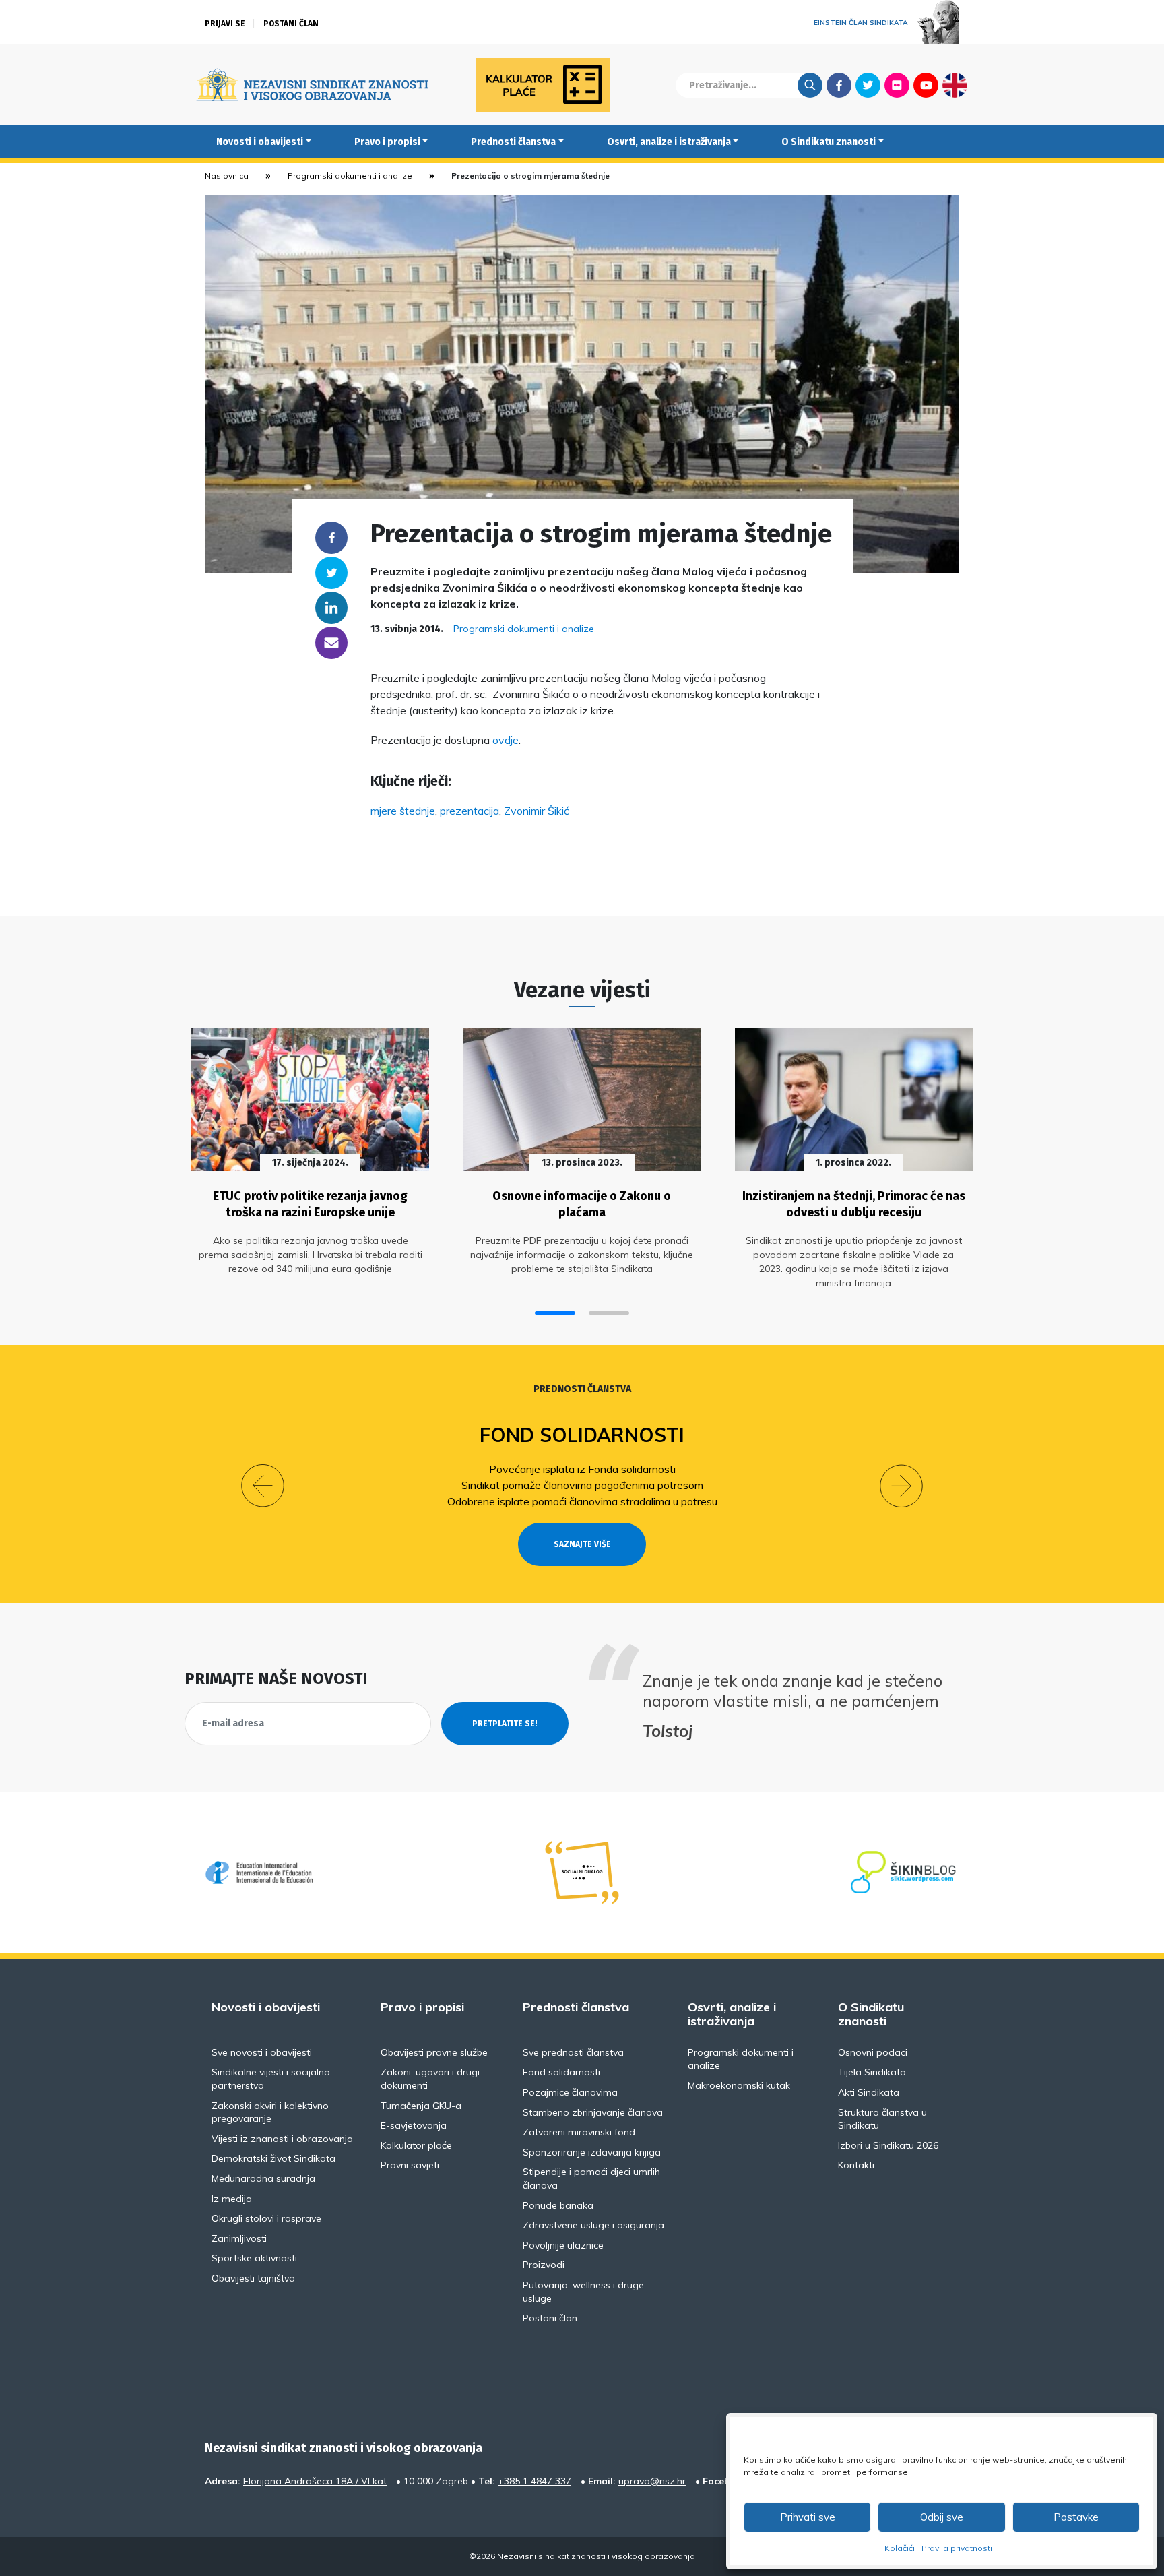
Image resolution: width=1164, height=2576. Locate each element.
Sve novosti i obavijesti (262, 2052)
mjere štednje (403, 811)
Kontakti (856, 2165)
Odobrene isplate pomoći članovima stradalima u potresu (582, 1501)
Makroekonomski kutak (739, 2085)
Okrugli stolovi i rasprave (266, 2218)
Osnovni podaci (873, 2052)
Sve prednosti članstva (573, 2052)
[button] (555, 1313)
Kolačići (900, 2548)
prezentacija (470, 811)
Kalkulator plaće (416, 2145)
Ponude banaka (558, 2205)
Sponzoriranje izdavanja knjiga (592, 2152)
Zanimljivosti (239, 2238)
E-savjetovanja (414, 2125)
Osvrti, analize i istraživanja (669, 142)
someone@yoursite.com (331, 643)
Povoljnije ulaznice (563, 2245)
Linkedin (331, 608)
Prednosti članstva (513, 142)
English (955, 85)
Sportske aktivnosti (254, 2258)
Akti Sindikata (869, 2092)
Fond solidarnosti (582, 1435)
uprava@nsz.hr (652, 2481)
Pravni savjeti (410, 2165)
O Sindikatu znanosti (829, 142)
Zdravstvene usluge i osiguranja (593, 2225)
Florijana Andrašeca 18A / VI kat (315, 2481)
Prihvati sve (808, 2517)
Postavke (1076, 2517)
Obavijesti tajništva (253, 2278)
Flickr (897, 85)
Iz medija (232, 2199)
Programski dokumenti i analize (350, 176)
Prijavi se (225, 24)
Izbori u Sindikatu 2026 (888, 2145)
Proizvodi (544, 2265)
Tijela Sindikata (872, 2072)
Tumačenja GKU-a (421, 2106)
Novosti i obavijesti (260, 142)
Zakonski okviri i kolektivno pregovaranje (270, 2112)
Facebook (839, 85)
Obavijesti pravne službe (434, 2052)
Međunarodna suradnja (263, 2178)
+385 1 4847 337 (535, 2481)
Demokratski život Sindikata (273, 2158)
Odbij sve (942, 2517)
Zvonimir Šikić (537, 811)
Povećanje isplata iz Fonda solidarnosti (582, 1469)
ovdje (506, 740)
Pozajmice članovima (570, 2092)
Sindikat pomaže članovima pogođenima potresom (582, 1485)
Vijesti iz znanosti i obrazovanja (282, 2139)
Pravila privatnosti (957, 2548)
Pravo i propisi (387, 142)
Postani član (291, 24)
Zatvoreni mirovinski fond (579, 2132)
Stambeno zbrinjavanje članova (593, 2112)
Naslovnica (227, 176)
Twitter (868, 85)
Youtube (926, 85)
